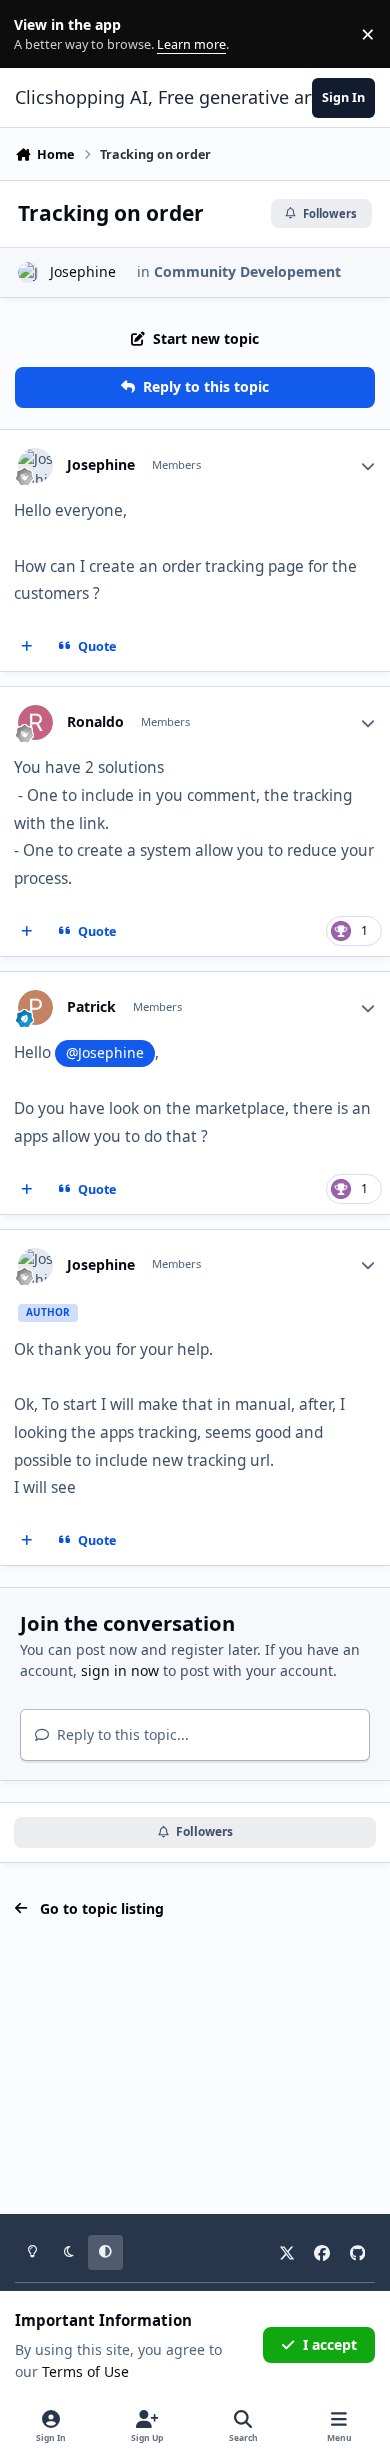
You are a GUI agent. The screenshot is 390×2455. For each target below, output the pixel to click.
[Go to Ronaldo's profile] (35, 722)
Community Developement (247, 271)
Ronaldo (95, 722)
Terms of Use (85, 2371)
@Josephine (105, 1052)
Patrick (91, 1007)
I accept (330, 2344)
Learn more (38, 34)
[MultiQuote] (27, 647)
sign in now (120, 1670)
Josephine (83, 271)
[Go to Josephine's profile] (28, 272)
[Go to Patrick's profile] (35, 1007)
